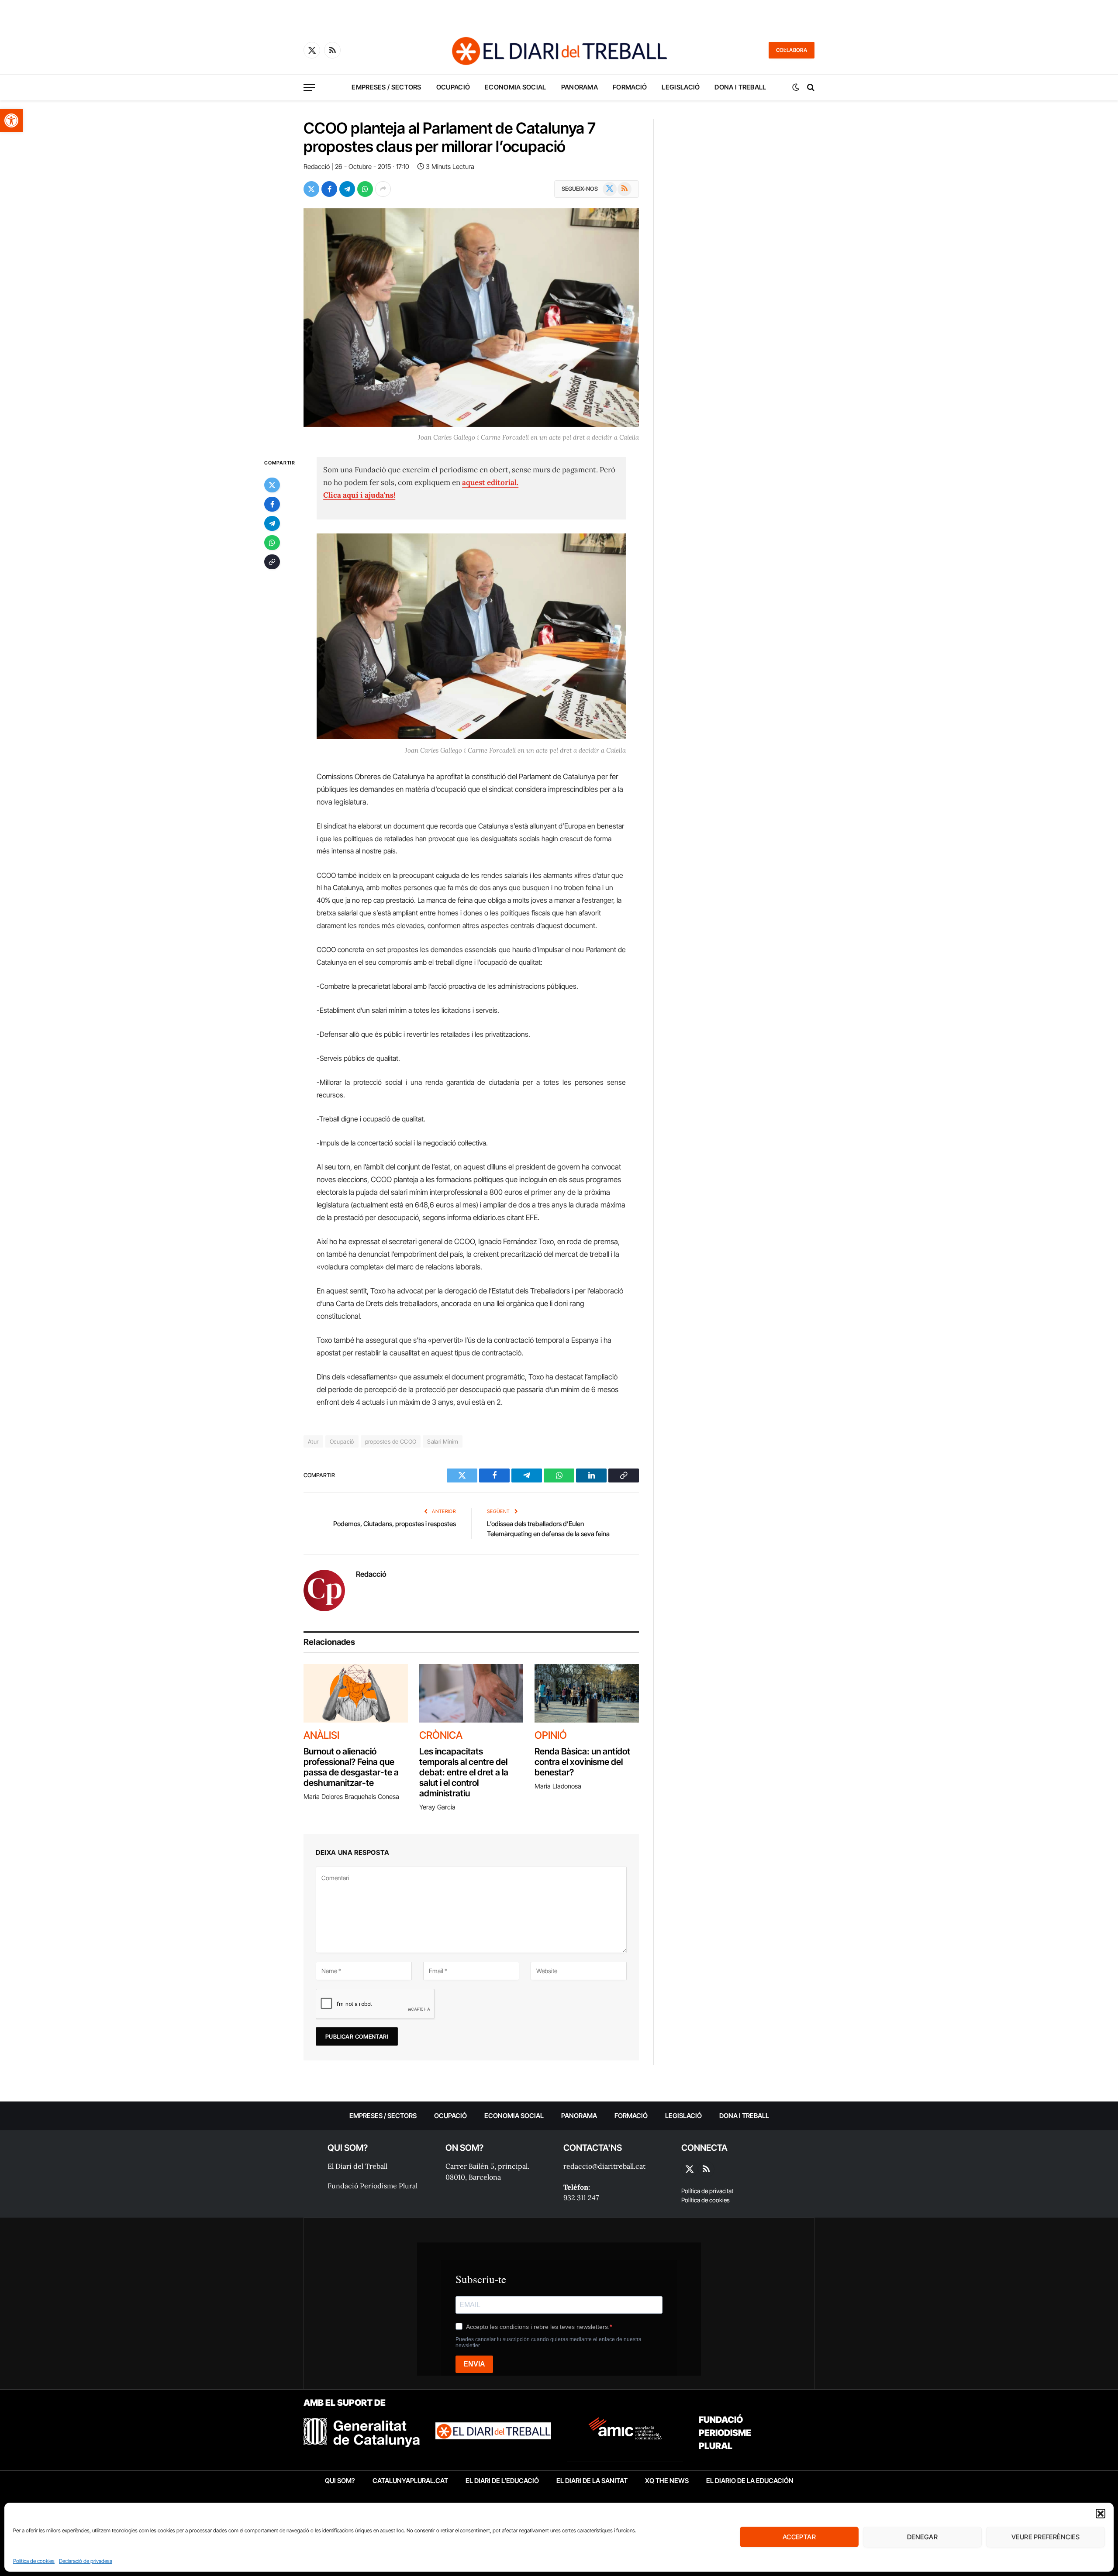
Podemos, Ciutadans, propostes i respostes (395, 1524)
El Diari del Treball (357, 2166)
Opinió (551, 1735)
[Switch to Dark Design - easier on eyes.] (796, 87)
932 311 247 (581, 2198)
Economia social (516, 87)
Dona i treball (740, 87)
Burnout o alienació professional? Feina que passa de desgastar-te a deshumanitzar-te (351, 1767)
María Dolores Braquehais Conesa (351, 1797)
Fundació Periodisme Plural (373, 2186)
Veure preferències (1046, 2537)
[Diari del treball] (559, 50)
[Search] (810, 88)
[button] (11, 120)
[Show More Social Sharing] (383, 189)
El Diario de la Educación (750, 2481)
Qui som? (340, 2481)
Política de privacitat (707, 2191)
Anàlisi (321, 1735)
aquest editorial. (490, 482)
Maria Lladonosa (558, 1786)
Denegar (922, 2537)
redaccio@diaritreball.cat (604, 2166)
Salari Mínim (443, 1441)
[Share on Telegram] (347, 189)
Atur (313, 1441)
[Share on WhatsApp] (365, 189)
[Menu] (309, 88)
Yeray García (437, 1807)
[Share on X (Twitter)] (311, 189)
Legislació (681, 87)
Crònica (441, 1735)
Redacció (317, 167)
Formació (630, 87)
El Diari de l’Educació (502, 2481)
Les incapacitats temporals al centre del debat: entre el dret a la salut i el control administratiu (464, 1772)
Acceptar (799, 2537)
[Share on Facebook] (329, 189)
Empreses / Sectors (386, 87)
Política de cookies (34, 2561)
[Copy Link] (272, 562)
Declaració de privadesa (86, 2561)
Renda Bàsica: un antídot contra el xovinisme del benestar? (582, 1762)
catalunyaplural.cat (410, 2481)
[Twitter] (272, 485)
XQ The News (667, 2481)
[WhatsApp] (272, 543)
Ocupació (453, 87)
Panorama (580, 87)
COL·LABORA (792, 50)
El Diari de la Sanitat (592, 2481)
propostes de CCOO (391, 1441)
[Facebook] (272, 504)
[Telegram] (272, 523)
